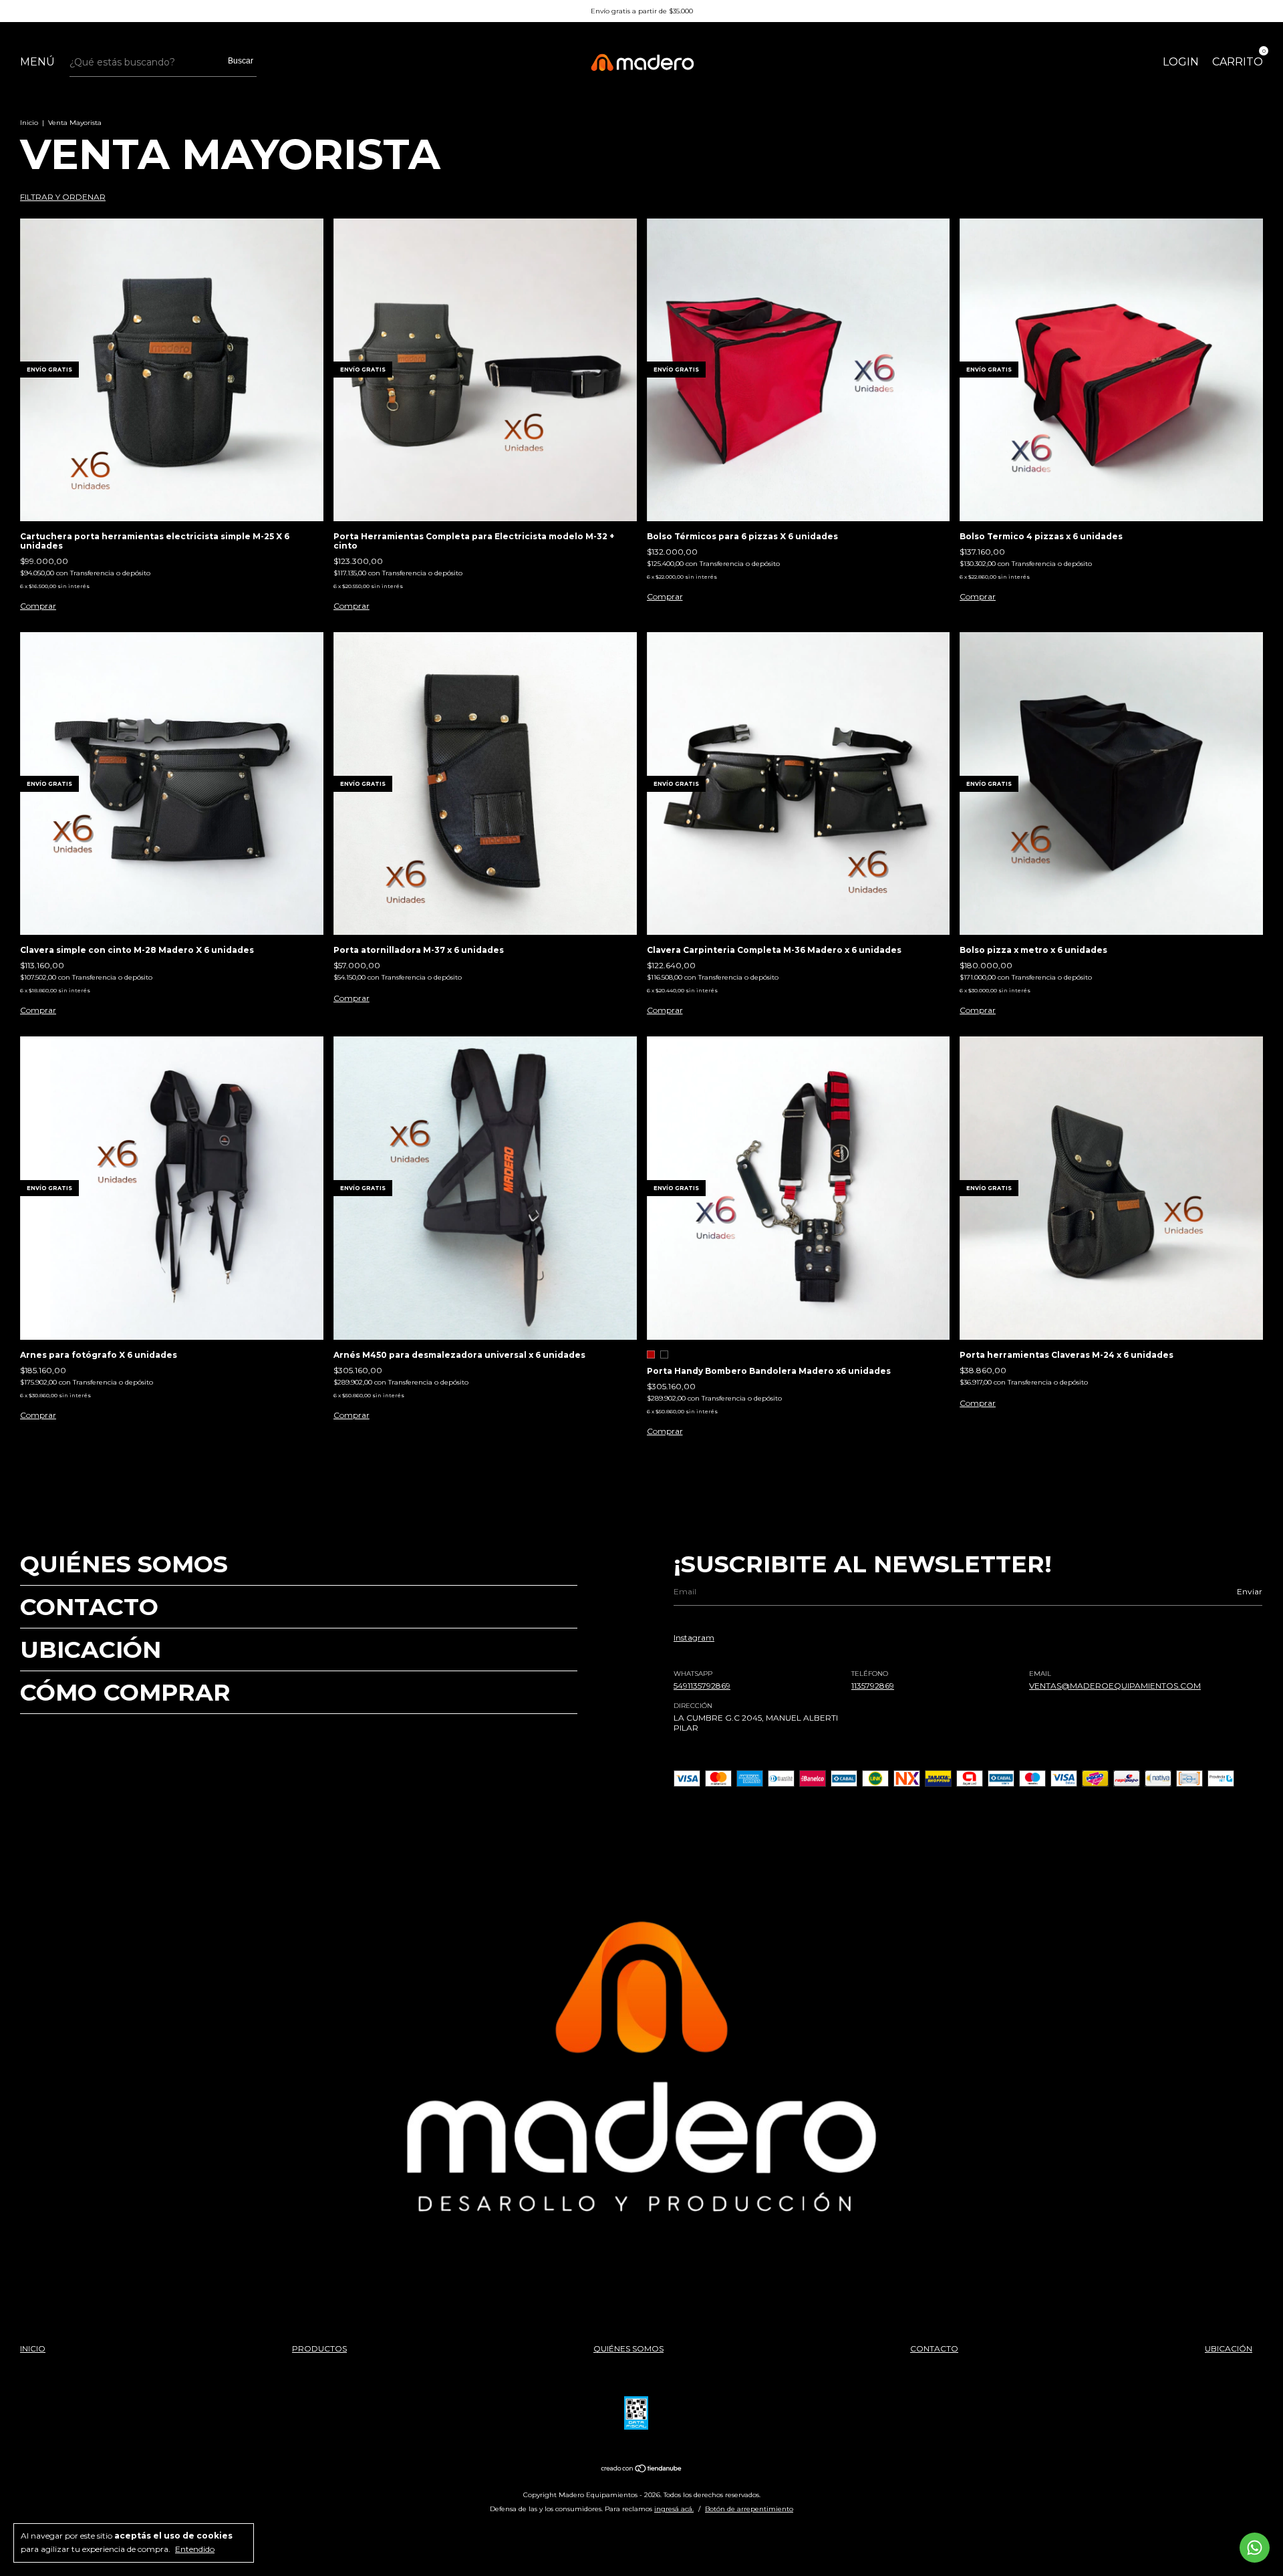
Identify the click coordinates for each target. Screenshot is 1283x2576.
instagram (694, 1637)
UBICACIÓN (91, 1650)
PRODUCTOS (319, 2348)
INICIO (33, 2348)
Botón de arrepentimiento (749, 2509)
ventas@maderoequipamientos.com (1115, 1686)
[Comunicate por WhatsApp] (1255, 2548)
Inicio (29, 123)
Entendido (195, 2549)
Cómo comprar (125, 1692)
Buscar (241, 61)
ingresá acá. (674, 2509)
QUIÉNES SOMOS (124, 1564)
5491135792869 (702, 1686)
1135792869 (873, 1686)
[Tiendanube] (642, 2470)
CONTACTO (89, 1607)
